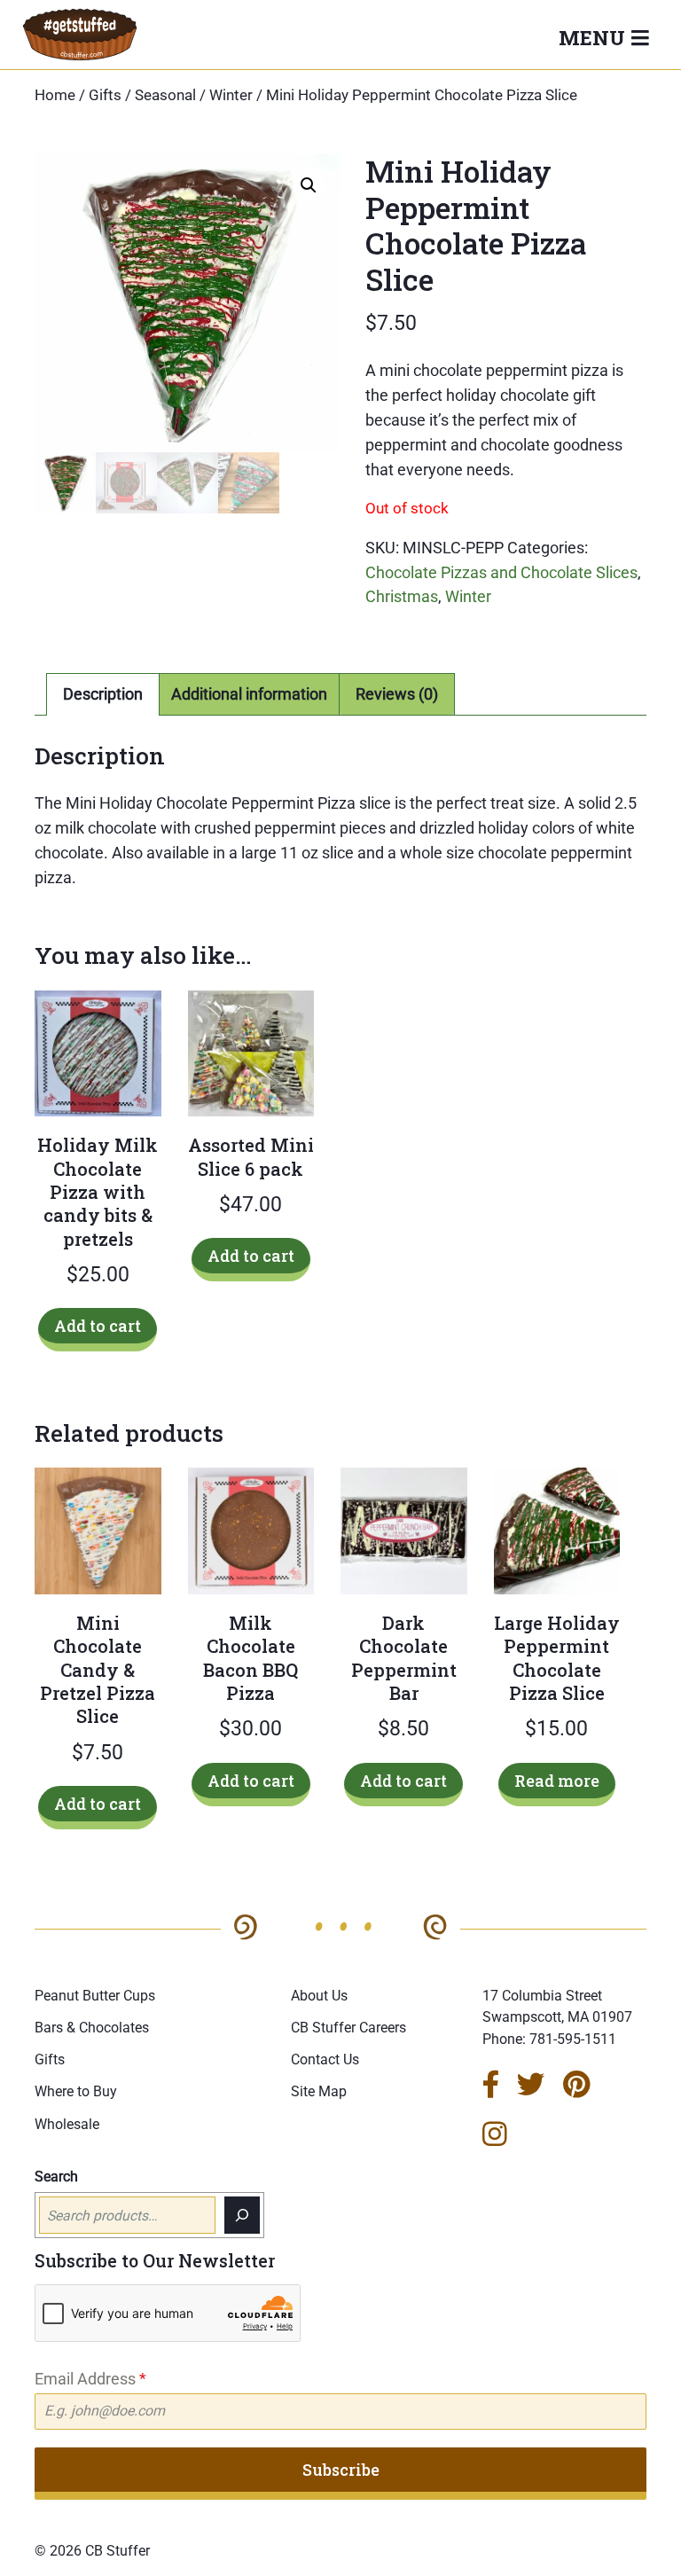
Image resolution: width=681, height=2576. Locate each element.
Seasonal (165, 95)
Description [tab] (103, 694)
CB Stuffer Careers (348, 2028)
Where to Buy (76, 2091)
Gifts (105, 95)
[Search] (242, 2215)
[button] (309, 185)
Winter (231, 95)
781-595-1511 (573, 2039)
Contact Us (325, 2059)
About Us (319, 1996)
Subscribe (341, 2470)
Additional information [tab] (249, 694)
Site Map (319, 2091)
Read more (557, 1781)
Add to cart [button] (98, 1326)
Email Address (90, 2379)
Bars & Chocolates (92, 2028)
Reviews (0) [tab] (397, 694)
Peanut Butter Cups (95, 1996)
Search (56, 2177)
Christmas (402, 596)
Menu (595, 37)
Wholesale (67, 2124)
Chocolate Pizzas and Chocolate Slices (501, 572)
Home (55, 95)
